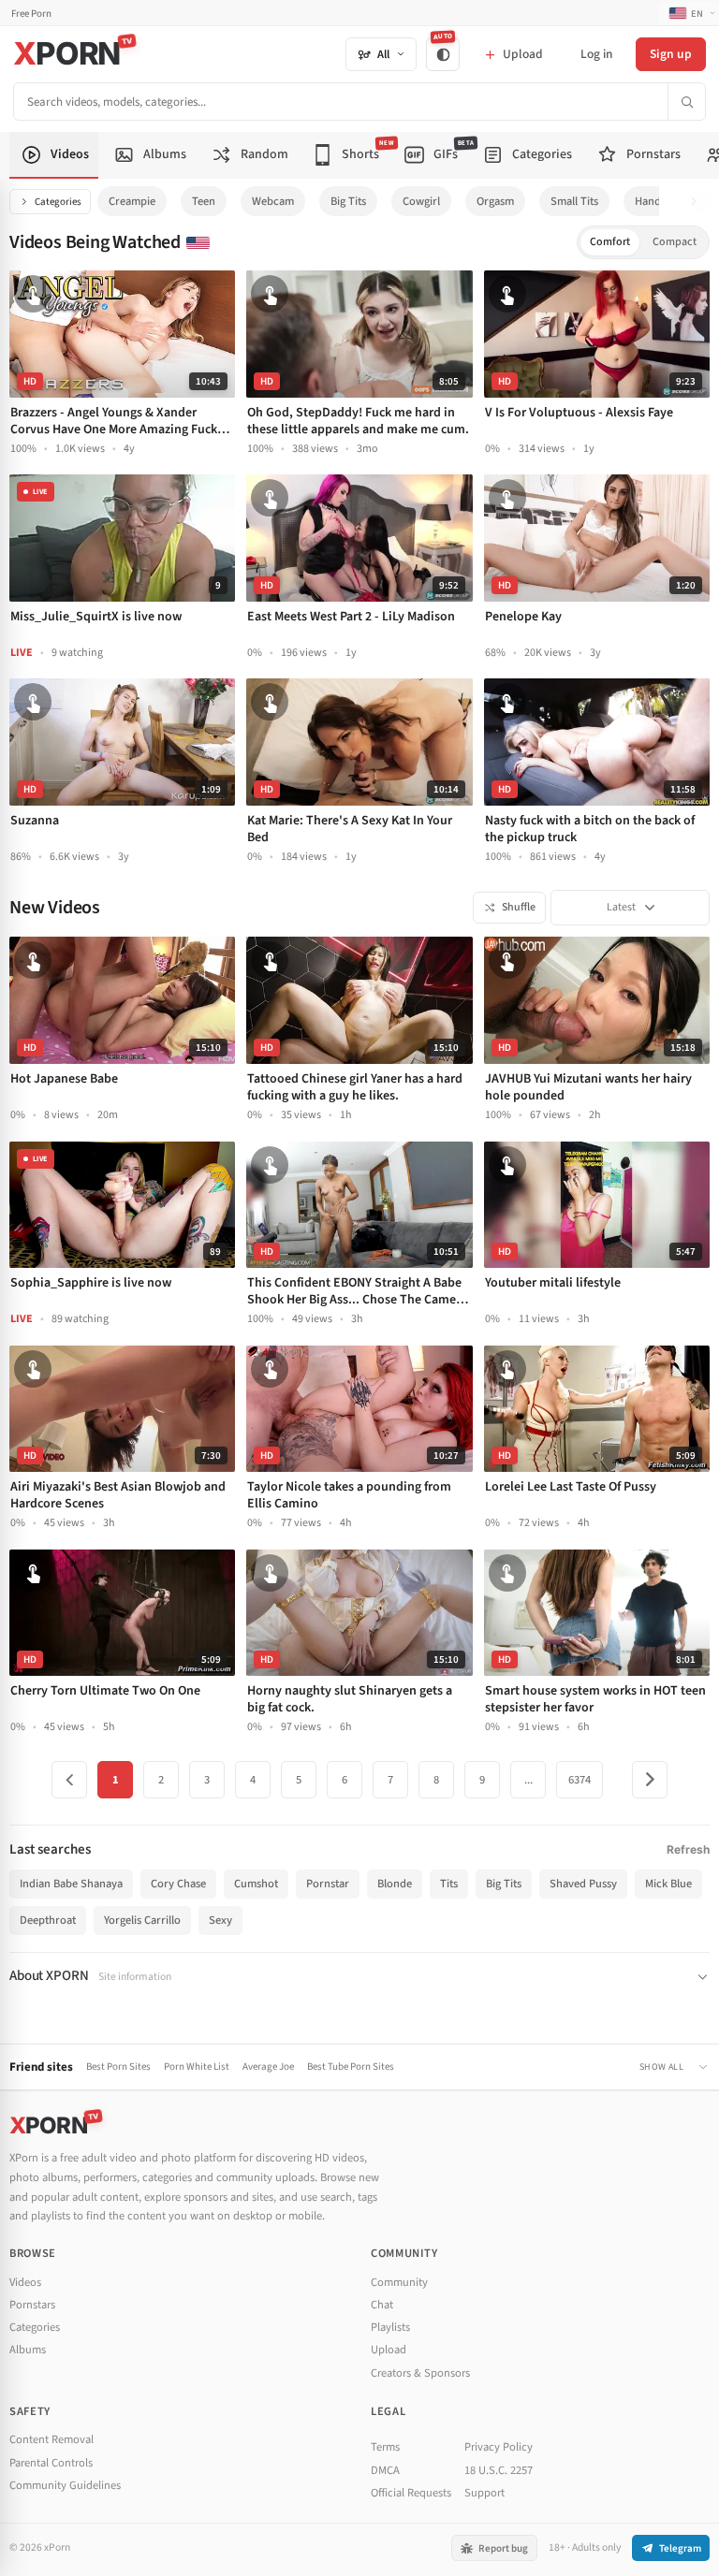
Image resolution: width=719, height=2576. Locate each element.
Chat (382, 2305)
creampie (132, 201)
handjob (656, 201)
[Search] (686, 102)
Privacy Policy (499, 2447)
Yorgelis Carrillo (142, 1920)
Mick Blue (668, 1884)
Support (484, 2493)
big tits (348, 201)
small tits (574, 201)
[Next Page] (650, 1780)
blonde (395, 1884)
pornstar (328, 1884)
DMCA (385, 2470)
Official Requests (411, 2493)
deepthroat (48, 1920)
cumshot (256, 1884)
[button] (699, 202)
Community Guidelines (65, 2485)
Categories (58, 202)
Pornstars (32, 2305)
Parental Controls (51, 2463)
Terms (385, 2447)
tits (449, 1884)
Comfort (610, 242)
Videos (25, 2282)
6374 (580, 1780)
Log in (596, 54)
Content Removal (51, 2439)
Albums (28, 2350)
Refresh (688, 1849)
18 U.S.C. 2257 (499, 2470)
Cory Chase (178, 1884)
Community (399, 2282)
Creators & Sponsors (420, 2373)
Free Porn (31, 14)
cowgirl (421, 201)
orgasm (495, 201)
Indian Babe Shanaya (71, 1884)
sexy (220, 1920)
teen (204, 201)
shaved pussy (583, 1884)
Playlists (390, 2327)
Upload (389, 2350)
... (528, 1780)
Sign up (671, 54)
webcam (273, 201)
